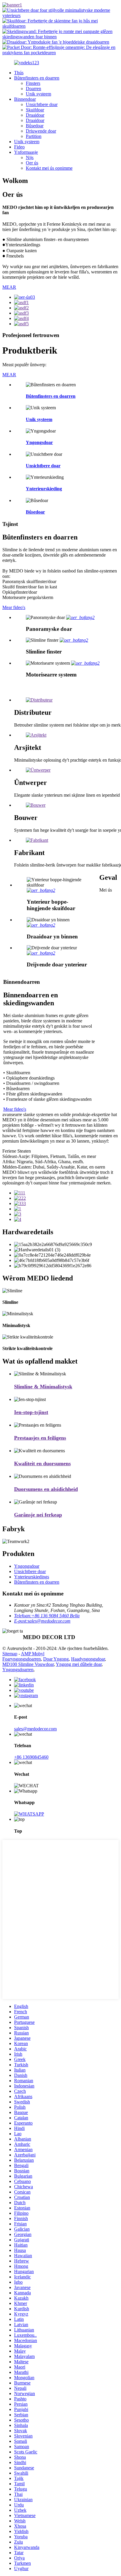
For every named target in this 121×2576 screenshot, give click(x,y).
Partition (34, 136)
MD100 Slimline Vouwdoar (28, 1664)
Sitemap (10, 1654)
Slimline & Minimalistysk (43, 1387)
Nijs (30, 157)
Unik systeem (38, 94)
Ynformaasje (26, 152)
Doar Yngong (56, 1659)
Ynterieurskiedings (32, 1577)
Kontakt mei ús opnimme (49, 168)
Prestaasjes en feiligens (40, 1438)
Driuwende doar (41, 131)
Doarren (33, 89)
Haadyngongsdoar (88, 1659)
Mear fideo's (14, 607)
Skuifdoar (35, 110)
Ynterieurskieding (44, 489)
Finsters (33, 83)
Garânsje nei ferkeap (38, 1515)
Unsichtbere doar (42, 104)
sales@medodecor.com (35, 1729)
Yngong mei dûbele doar (79, 1664)
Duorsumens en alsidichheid (46, 1489)
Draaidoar (35, 115)
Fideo (19, 147)
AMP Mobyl (33, 1654)
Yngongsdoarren (18, 1670)
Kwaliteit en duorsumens (42, 1463)
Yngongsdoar (39, 442)
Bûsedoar (35, 126)
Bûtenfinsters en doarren (37, 78)
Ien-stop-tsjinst (31, 1412)
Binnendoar (25, 99)
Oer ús (32, 163)
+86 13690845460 (31, 1757)
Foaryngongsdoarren (22, 1659)
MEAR (9, 287)
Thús (19, 73)
